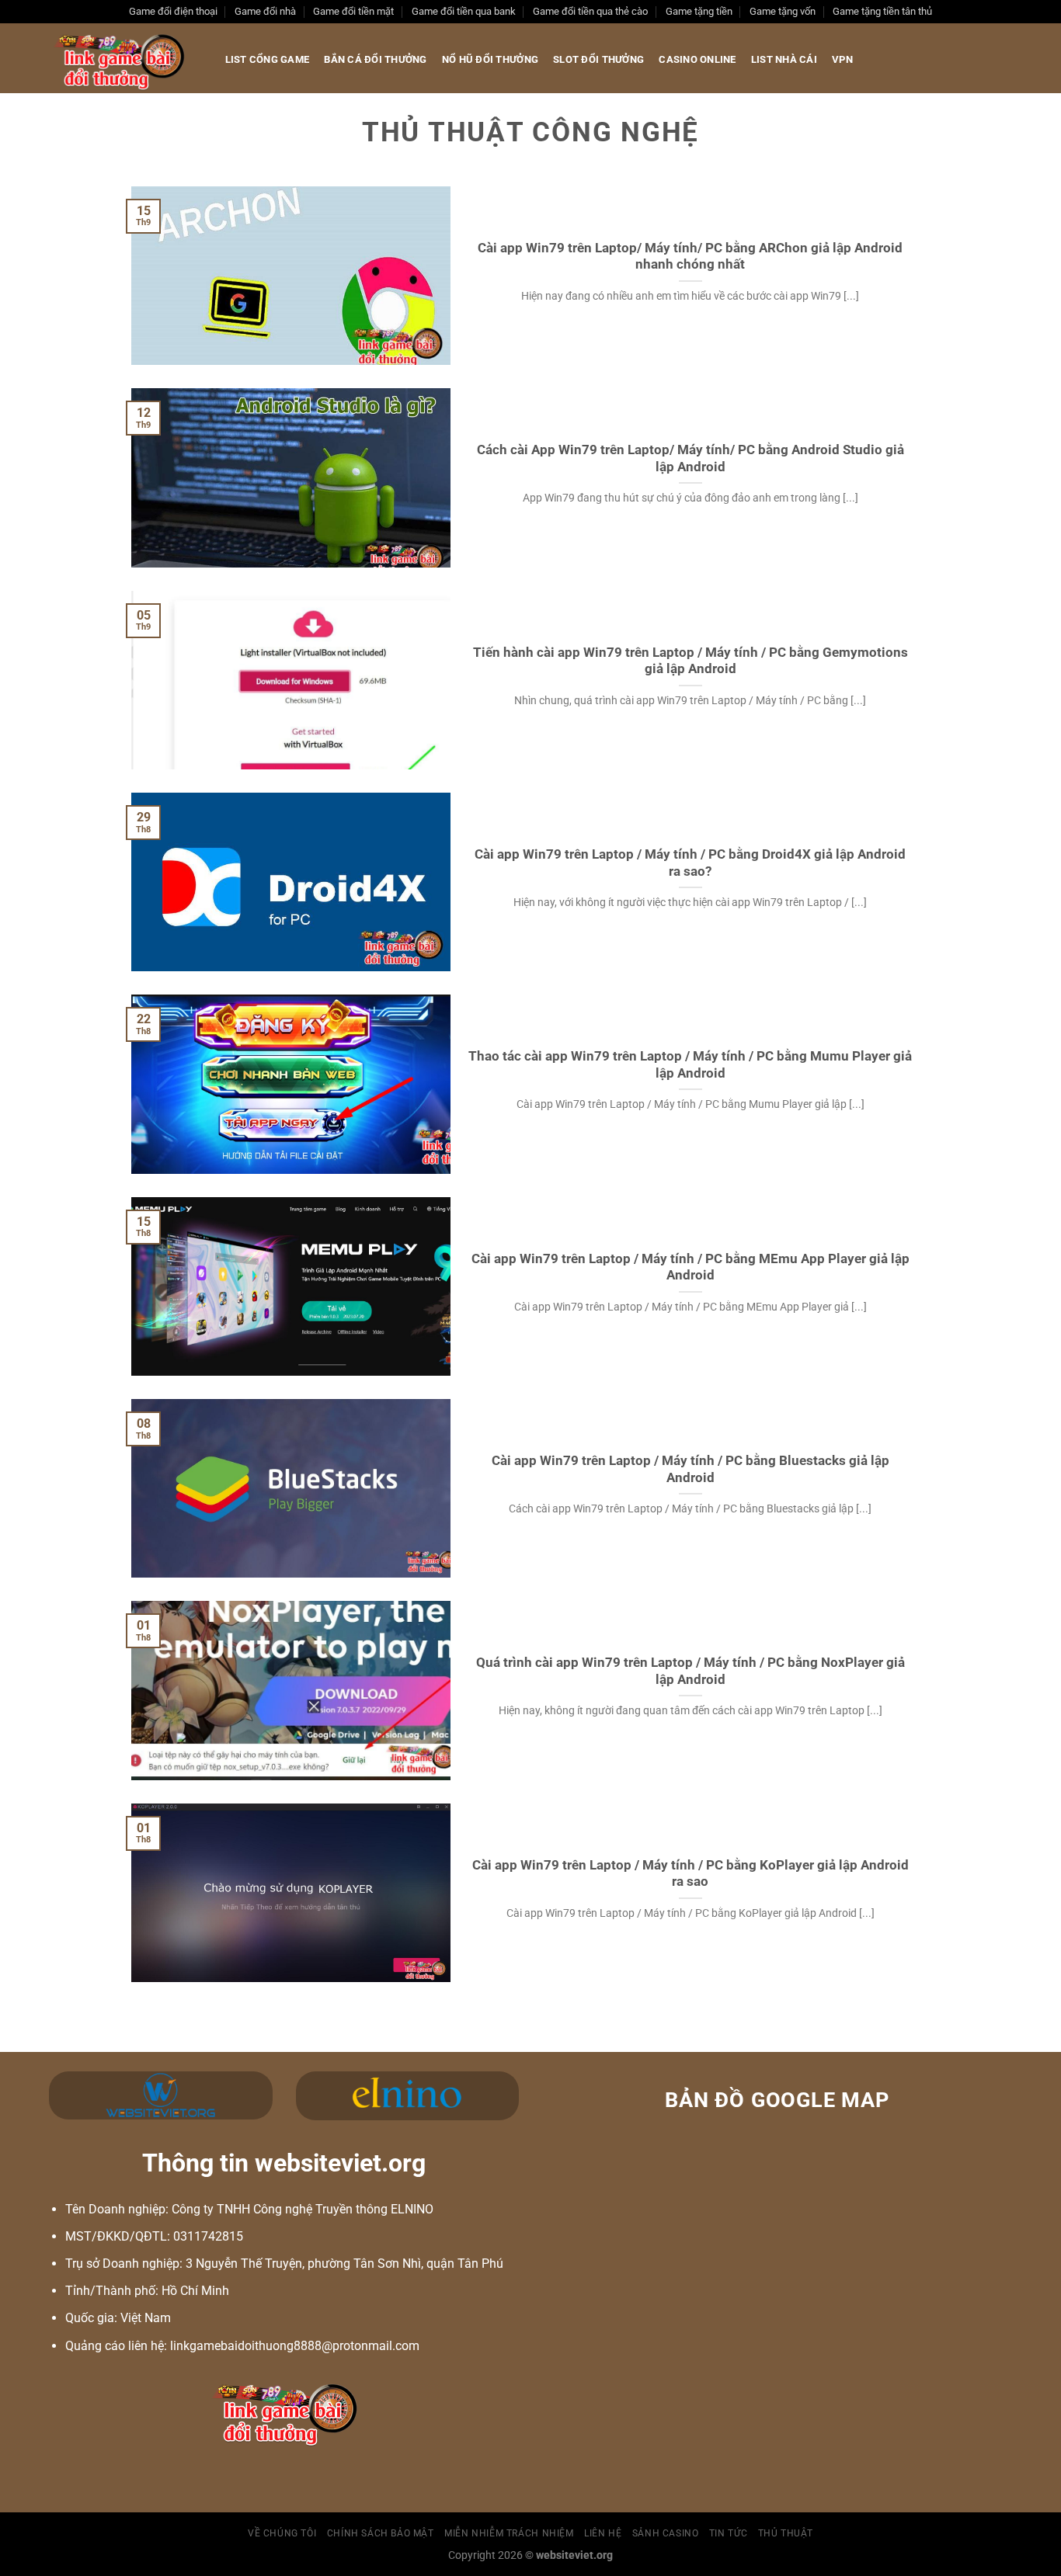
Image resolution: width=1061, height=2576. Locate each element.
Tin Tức (728, 2533)
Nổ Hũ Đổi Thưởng (490, 59)
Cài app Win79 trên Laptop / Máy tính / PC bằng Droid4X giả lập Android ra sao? (690, 863)
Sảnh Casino (666, 2533)
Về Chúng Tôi (282, 2533)
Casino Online (697, 59)
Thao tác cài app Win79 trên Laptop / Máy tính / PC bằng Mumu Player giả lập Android (690, 1065)
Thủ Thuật (786, 2533)
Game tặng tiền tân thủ (882, 11)
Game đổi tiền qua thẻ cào (590, 11)
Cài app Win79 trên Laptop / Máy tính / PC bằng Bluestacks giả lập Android (691, 1469)
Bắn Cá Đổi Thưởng (375, 59)
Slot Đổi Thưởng (598, 59)
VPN (842, 59)
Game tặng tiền (699, 11)
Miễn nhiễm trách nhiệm (509, 2533)
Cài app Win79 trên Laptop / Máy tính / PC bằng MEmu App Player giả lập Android (691, 1267)
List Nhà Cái (784, 59)
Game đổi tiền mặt (353, 11)
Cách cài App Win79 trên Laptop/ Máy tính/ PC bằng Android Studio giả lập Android (691, 458)
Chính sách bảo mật (381, 2533)
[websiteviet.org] (122, 58)
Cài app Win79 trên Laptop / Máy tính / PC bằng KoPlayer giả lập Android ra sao (691, 1874)
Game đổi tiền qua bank (464, 11)
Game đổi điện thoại (173, 11)
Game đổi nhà (265, 11)
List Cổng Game (268, 59)
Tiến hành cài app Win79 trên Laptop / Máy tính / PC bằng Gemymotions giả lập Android (691, 661)
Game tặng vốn (783, 11)
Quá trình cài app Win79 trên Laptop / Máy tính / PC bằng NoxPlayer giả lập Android (691, 1671)
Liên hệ (603, 2533)
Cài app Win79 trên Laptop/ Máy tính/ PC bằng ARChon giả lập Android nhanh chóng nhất (690, 257)
